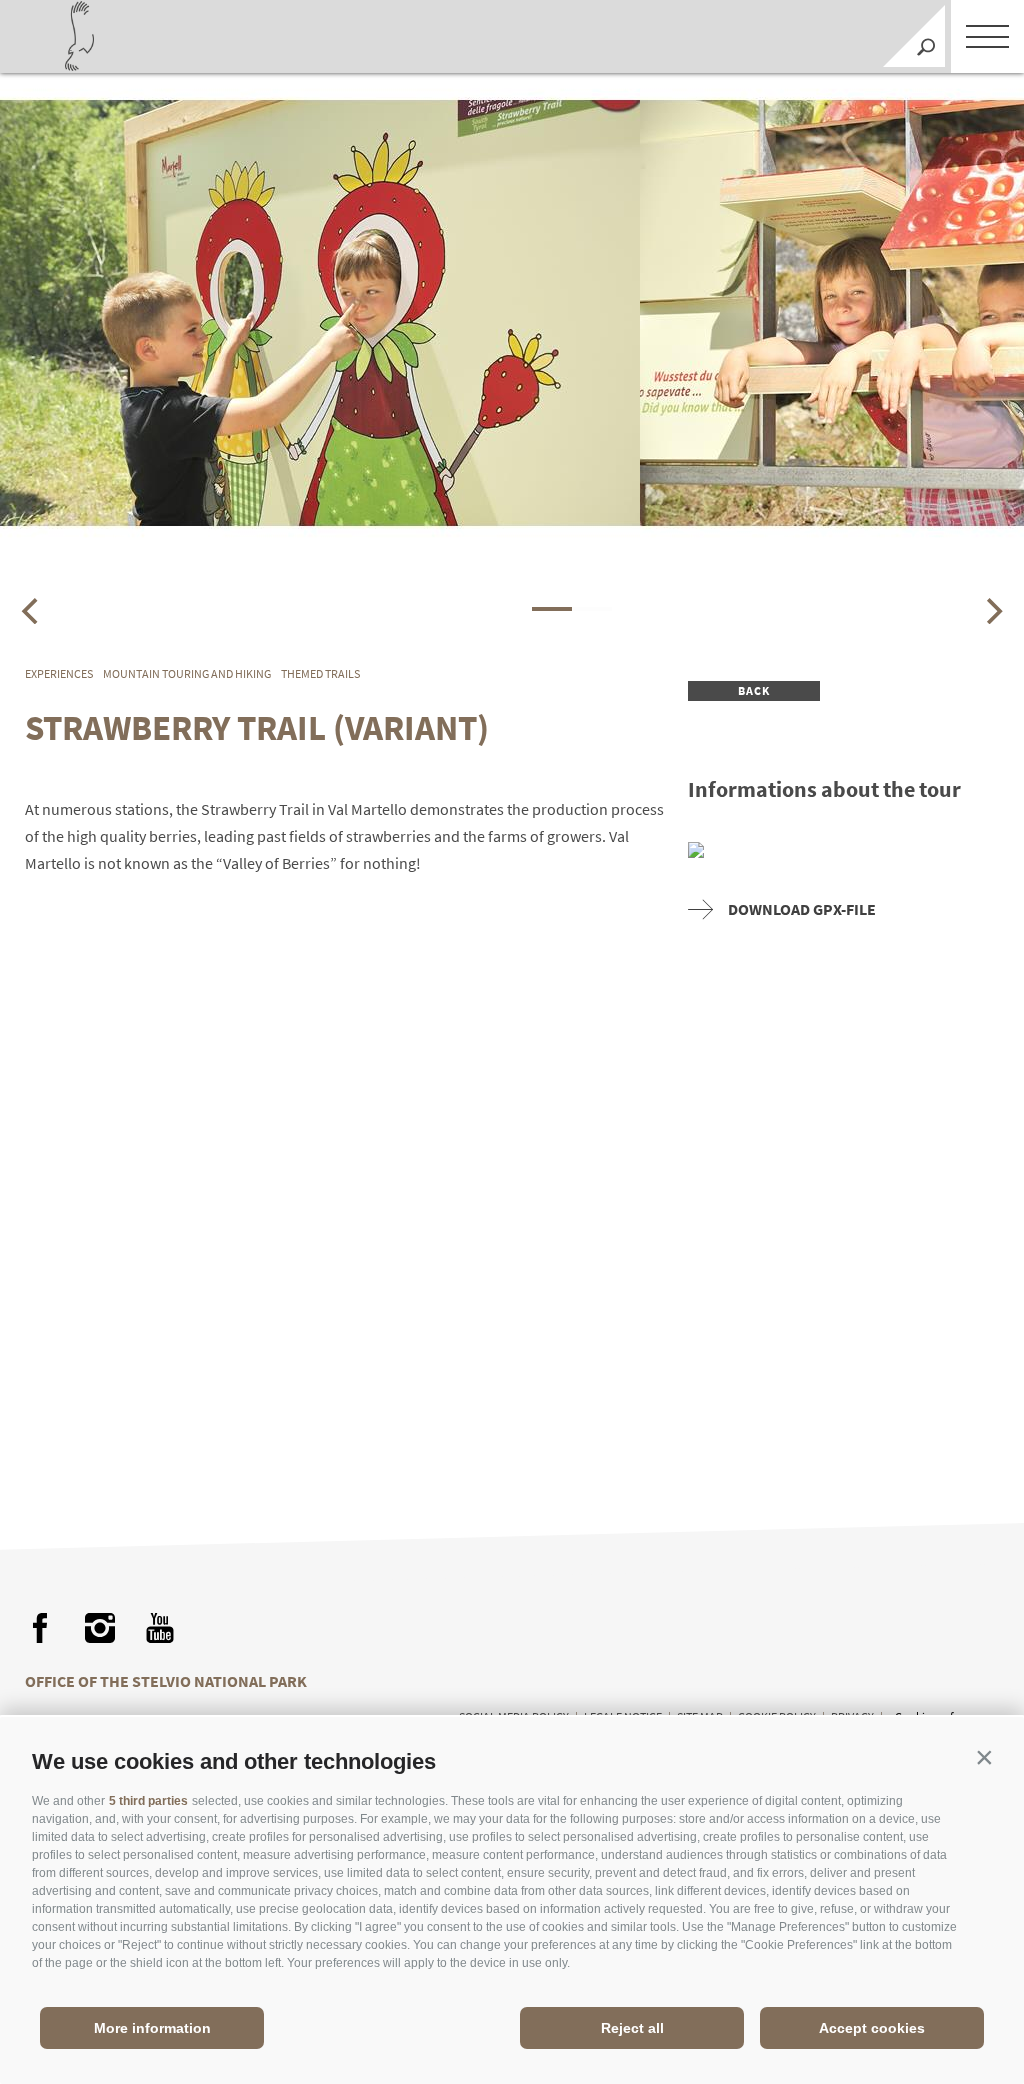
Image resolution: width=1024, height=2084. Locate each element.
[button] (984, 1757)
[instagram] (100, 1628)
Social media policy (514, 1716)
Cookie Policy (777, 1716)
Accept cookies (872, 2028)
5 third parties (148, 1801)
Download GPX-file (802, 909)
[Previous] (32, 611)
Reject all (632, 2028)
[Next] (992, 611)
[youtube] (160, 1628)
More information (152, 2028)
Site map (700, 1716)
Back (754, 690)
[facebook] (40, 1628)
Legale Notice (623, 1716)
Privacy (852, 1716)
